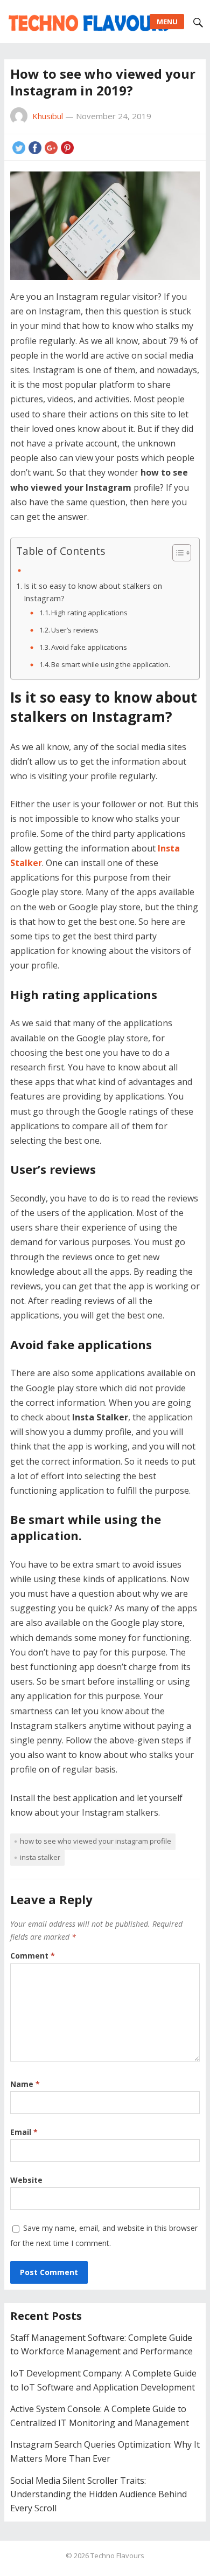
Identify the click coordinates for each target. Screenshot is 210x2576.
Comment (33, 1956)
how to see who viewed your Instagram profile (96, 1841)
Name (25, 2084)
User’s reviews (76, 630)
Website (26, 2180)
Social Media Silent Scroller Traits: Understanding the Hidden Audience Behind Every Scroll (99, 2494)
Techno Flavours (117, 2556)
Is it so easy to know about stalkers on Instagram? (93, 592)
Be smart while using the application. (111, 664)
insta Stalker (40, 1857)
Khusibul (48, 116)
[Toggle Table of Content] (176, 553)
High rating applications (89, 613)
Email (24, 2132)
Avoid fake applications (90, 647)
